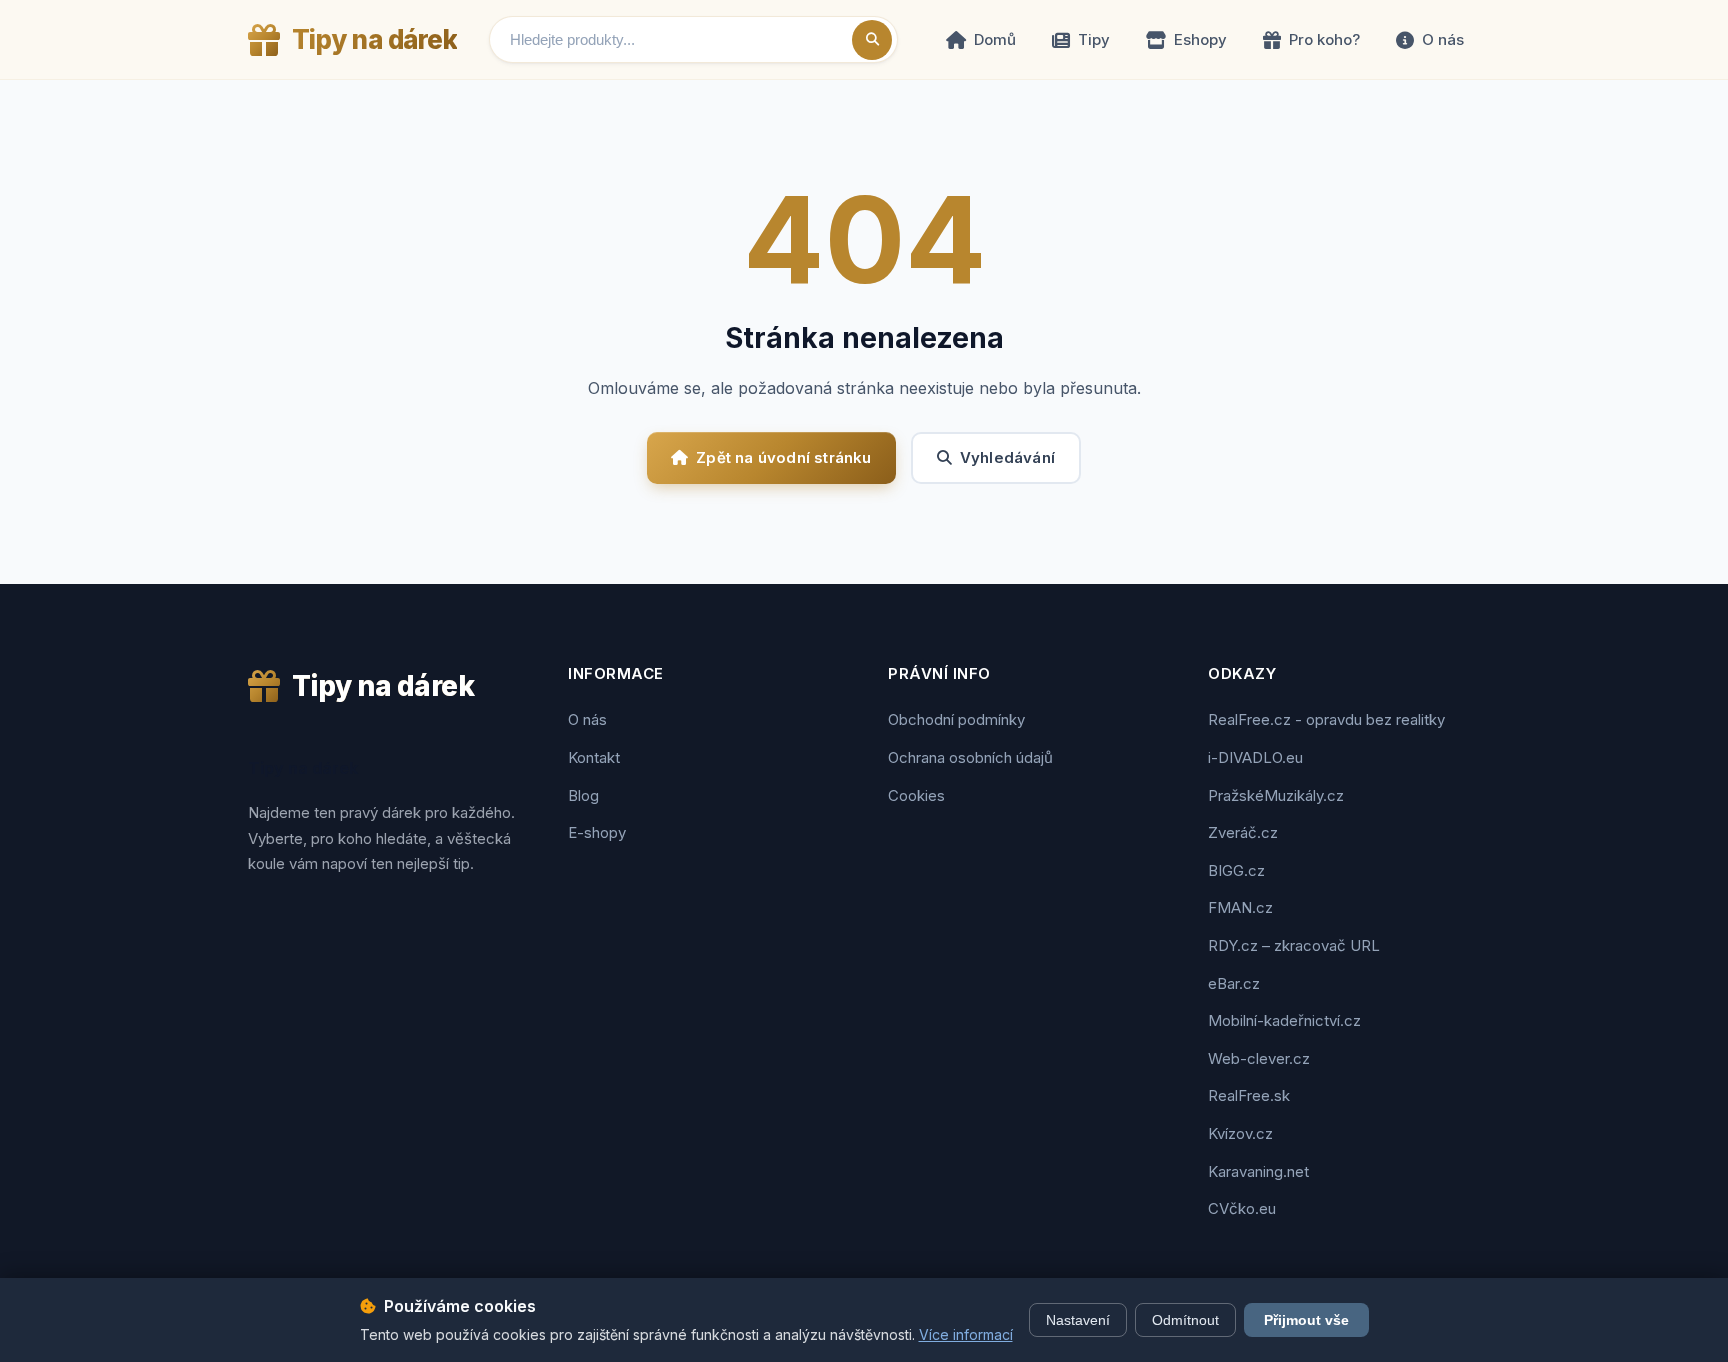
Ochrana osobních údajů (970, 757)
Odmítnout (1185, 1320)
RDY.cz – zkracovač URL (1294, 945)
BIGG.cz (1236, 870)
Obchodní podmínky (956, 719)
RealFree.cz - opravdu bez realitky (1326, 719)
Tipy (1094, 39)
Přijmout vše (1306, 1320)
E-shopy (597, 832)
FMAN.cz (1240, 907)
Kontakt (594, 757)
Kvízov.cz (1240, 1133)
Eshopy (1200, 39)
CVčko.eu (1242, 1208)
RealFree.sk (1249, 1095)
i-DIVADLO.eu (1255, 757)
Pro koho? (1324, 39)
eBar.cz (1234, 983)
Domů (995, 39)
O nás (1443, 39)
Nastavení (1078, 1320)
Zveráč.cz (1243, 832)
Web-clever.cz (1259, 1058)
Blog (583, 795)
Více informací (966, 1334)
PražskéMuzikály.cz (1276, 795)
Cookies (916, 795)
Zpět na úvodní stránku (783, 457)
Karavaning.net (1258, 1171)
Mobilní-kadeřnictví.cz (1284, 1020)
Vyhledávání (1007, 457)
